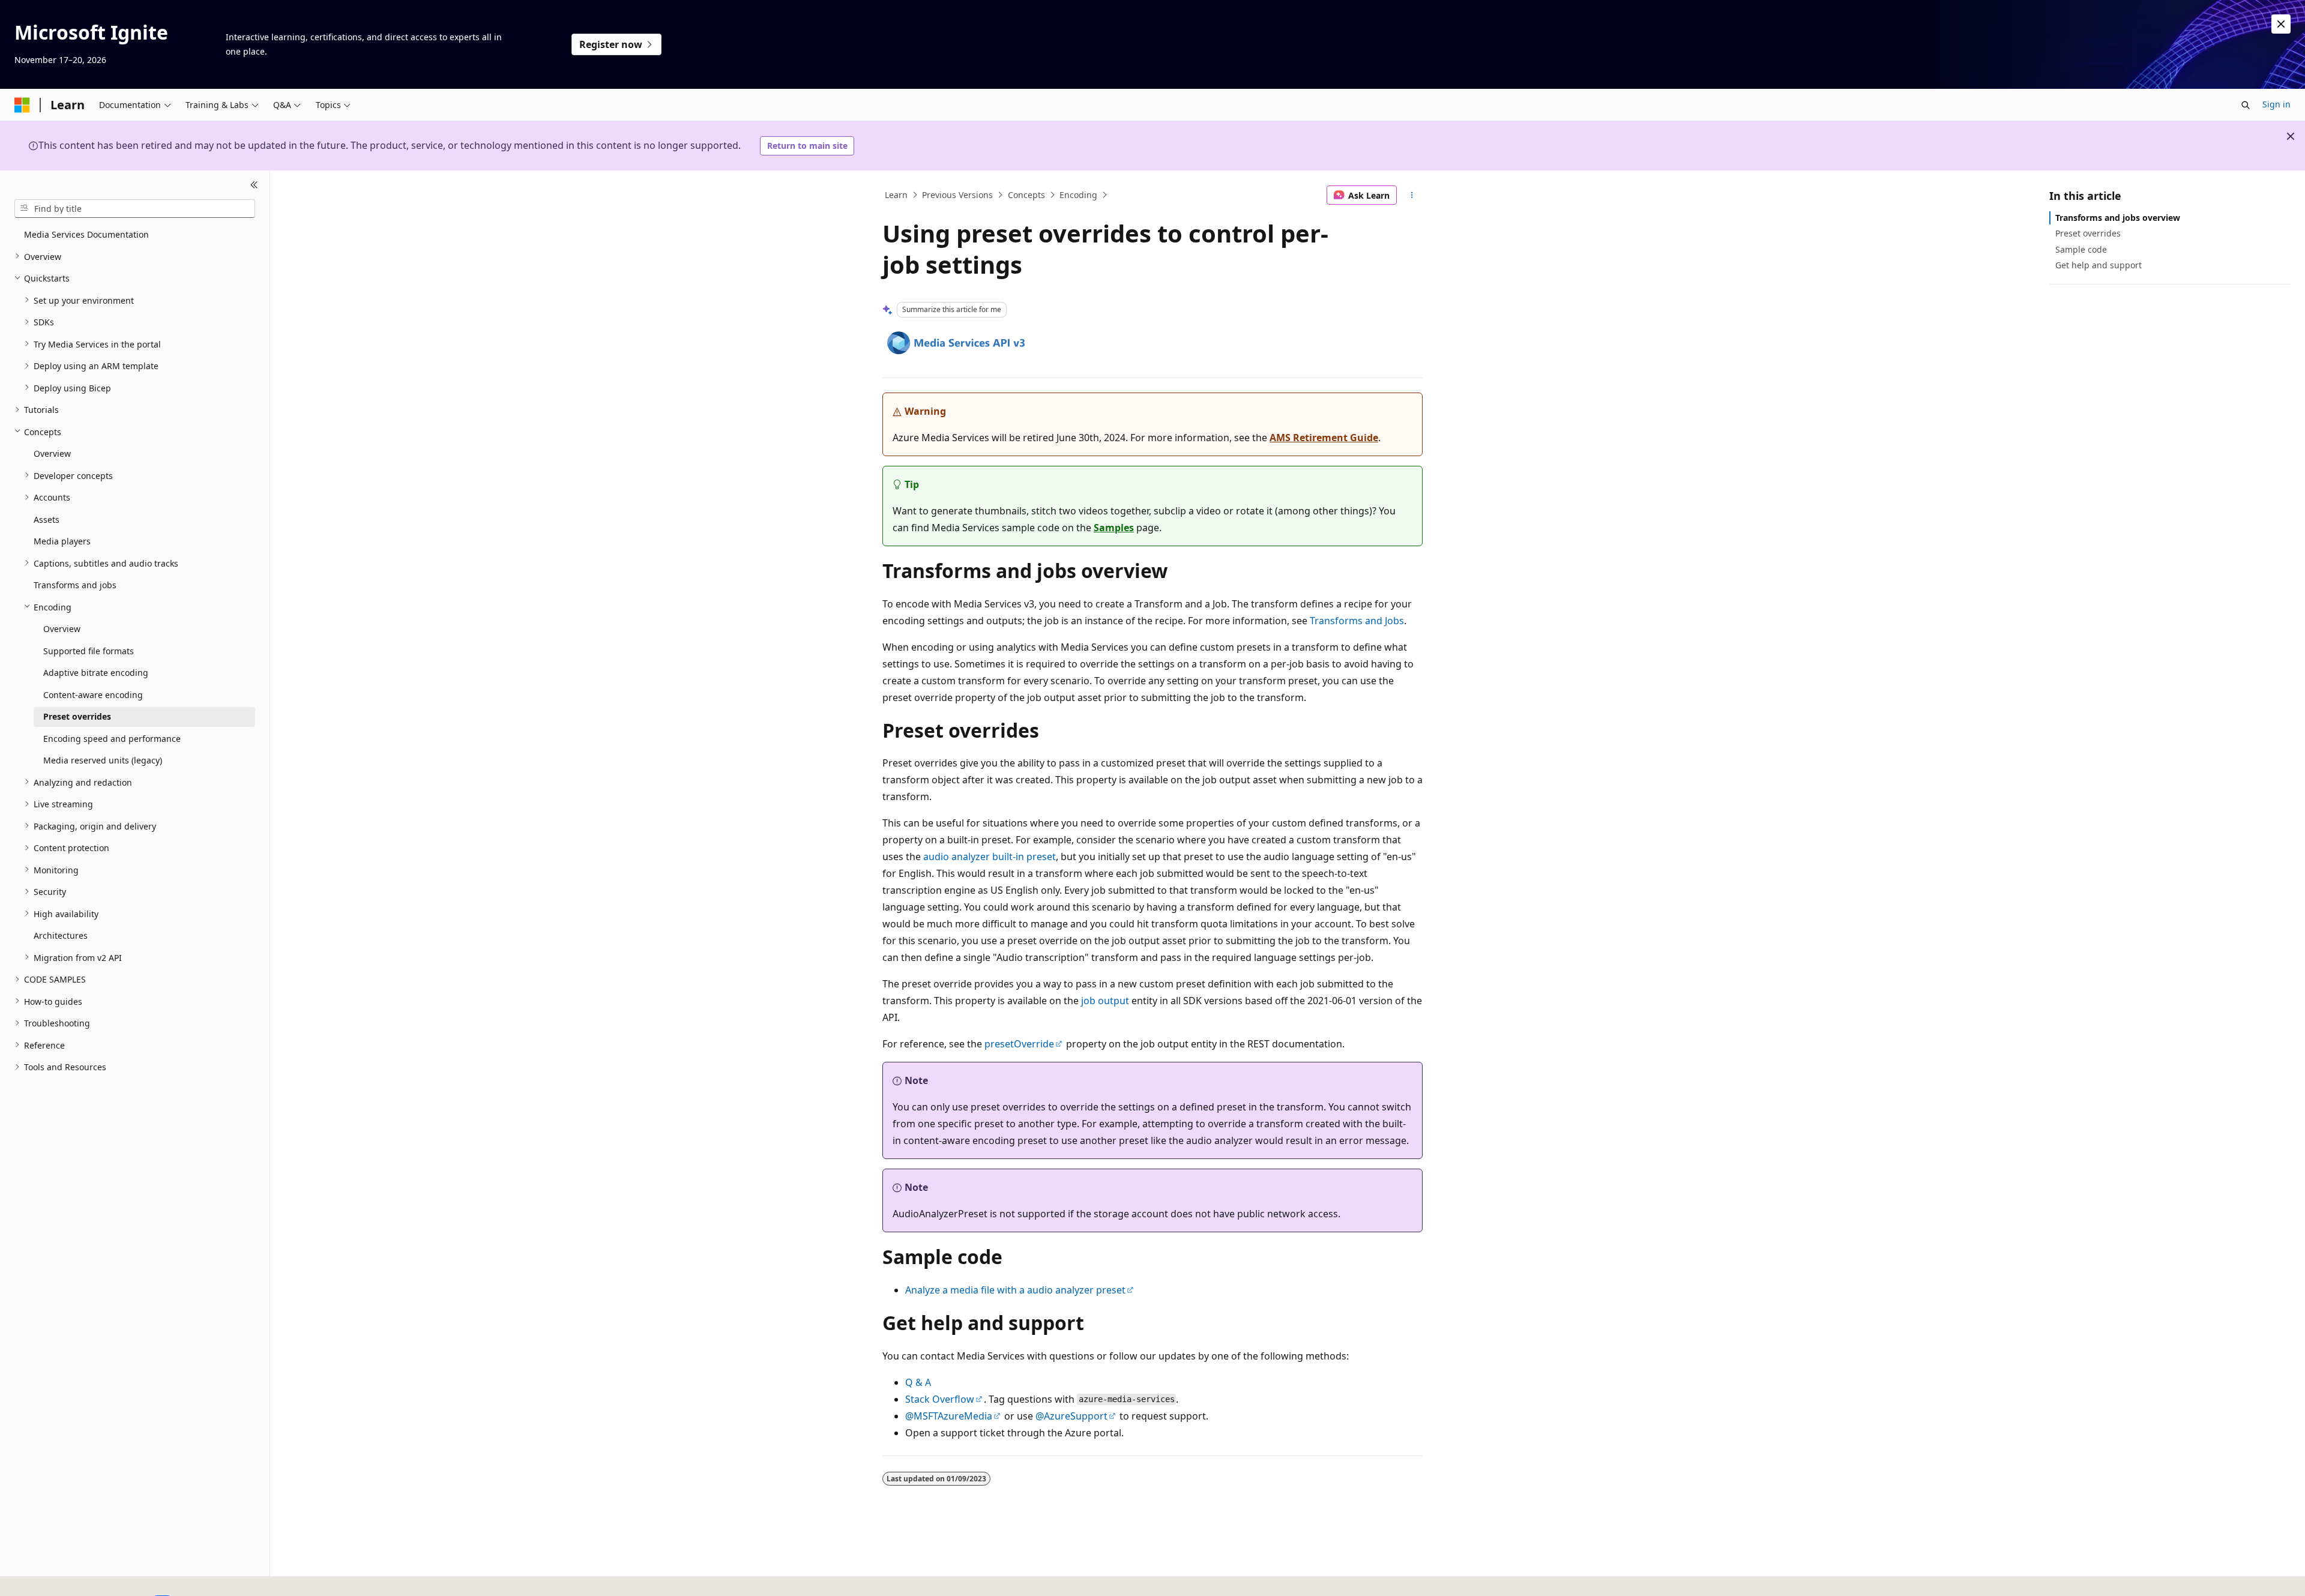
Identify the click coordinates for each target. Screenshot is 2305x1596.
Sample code (2081, 249)
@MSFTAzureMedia (949, 1416)
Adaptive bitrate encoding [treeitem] (96, 673)
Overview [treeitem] (52, 453)
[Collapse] (254, 185)
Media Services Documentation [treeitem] (86, 234)
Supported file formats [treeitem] (89, 650)
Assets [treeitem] (47, 519)
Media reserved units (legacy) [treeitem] (103, 760)
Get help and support (2099, 264)
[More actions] (1412, 195)
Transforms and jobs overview (2118, 218)
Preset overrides (2088, 233)
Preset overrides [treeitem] (77, 716)
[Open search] (2246, 105)
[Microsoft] (22, 105)
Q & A (918, 1382)
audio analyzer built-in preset (990, 857)
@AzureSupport (1071, 1416)
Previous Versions (957, 195)
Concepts (1026, 195)
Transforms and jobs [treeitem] (75, 585)
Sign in (2276, 104)
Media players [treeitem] (62, 541)
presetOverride (1019, 1044)
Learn (896, 195)
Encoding (1078, 195)
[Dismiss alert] (2281, 24)
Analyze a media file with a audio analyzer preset (1015, 1290)
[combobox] (135, 208)
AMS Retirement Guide (1324, 438)
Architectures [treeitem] (61, 935)
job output (1105, 1001)
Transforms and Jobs (1357, 621)
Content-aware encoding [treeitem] (93, 694)
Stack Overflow (940, 1399)
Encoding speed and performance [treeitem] (112, 738)
